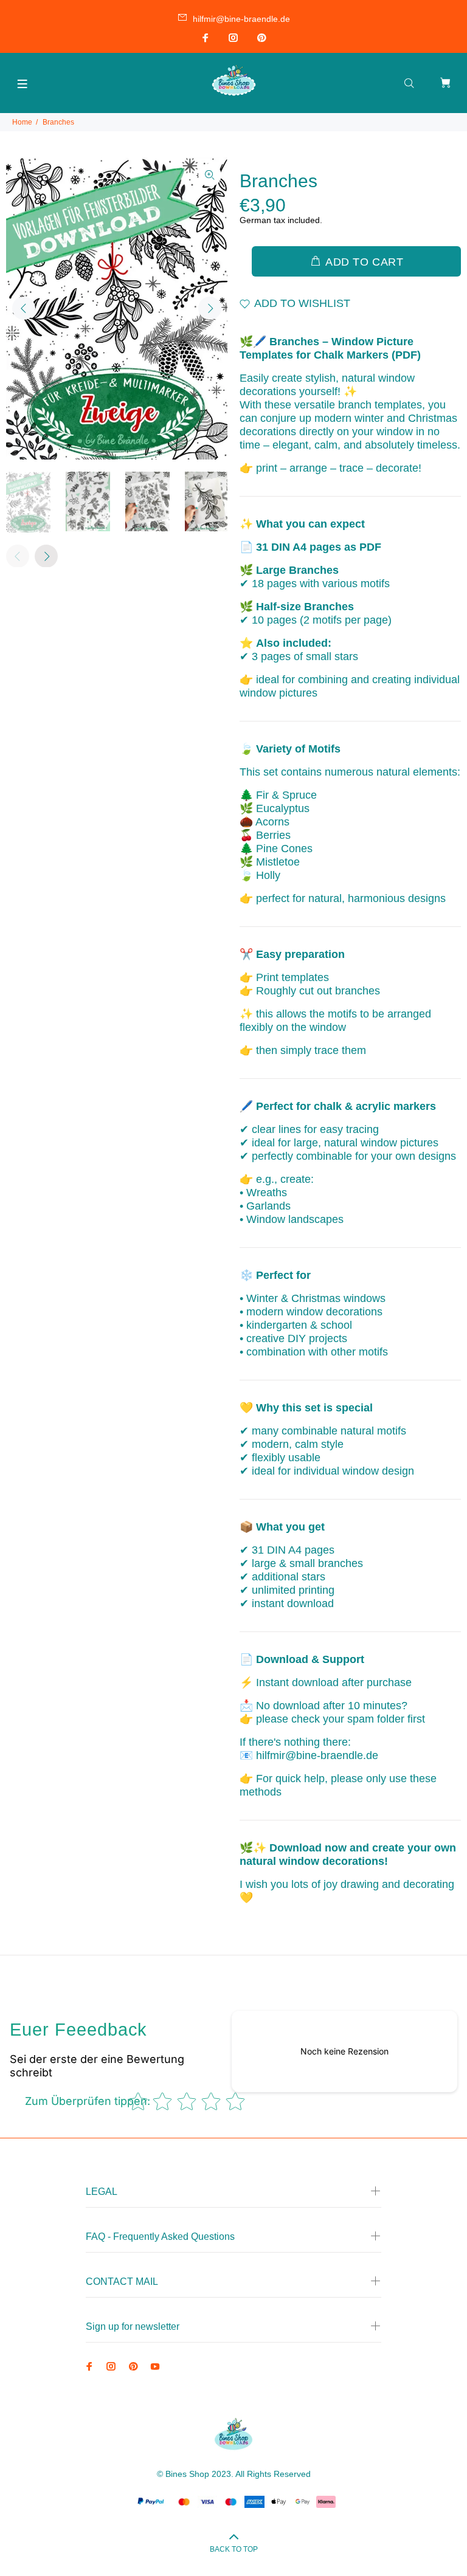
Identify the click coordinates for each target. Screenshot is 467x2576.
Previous (24, 308)
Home (22, 122)
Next (210, 308)
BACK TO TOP (234, 2549)
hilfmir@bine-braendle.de (241, 19)
